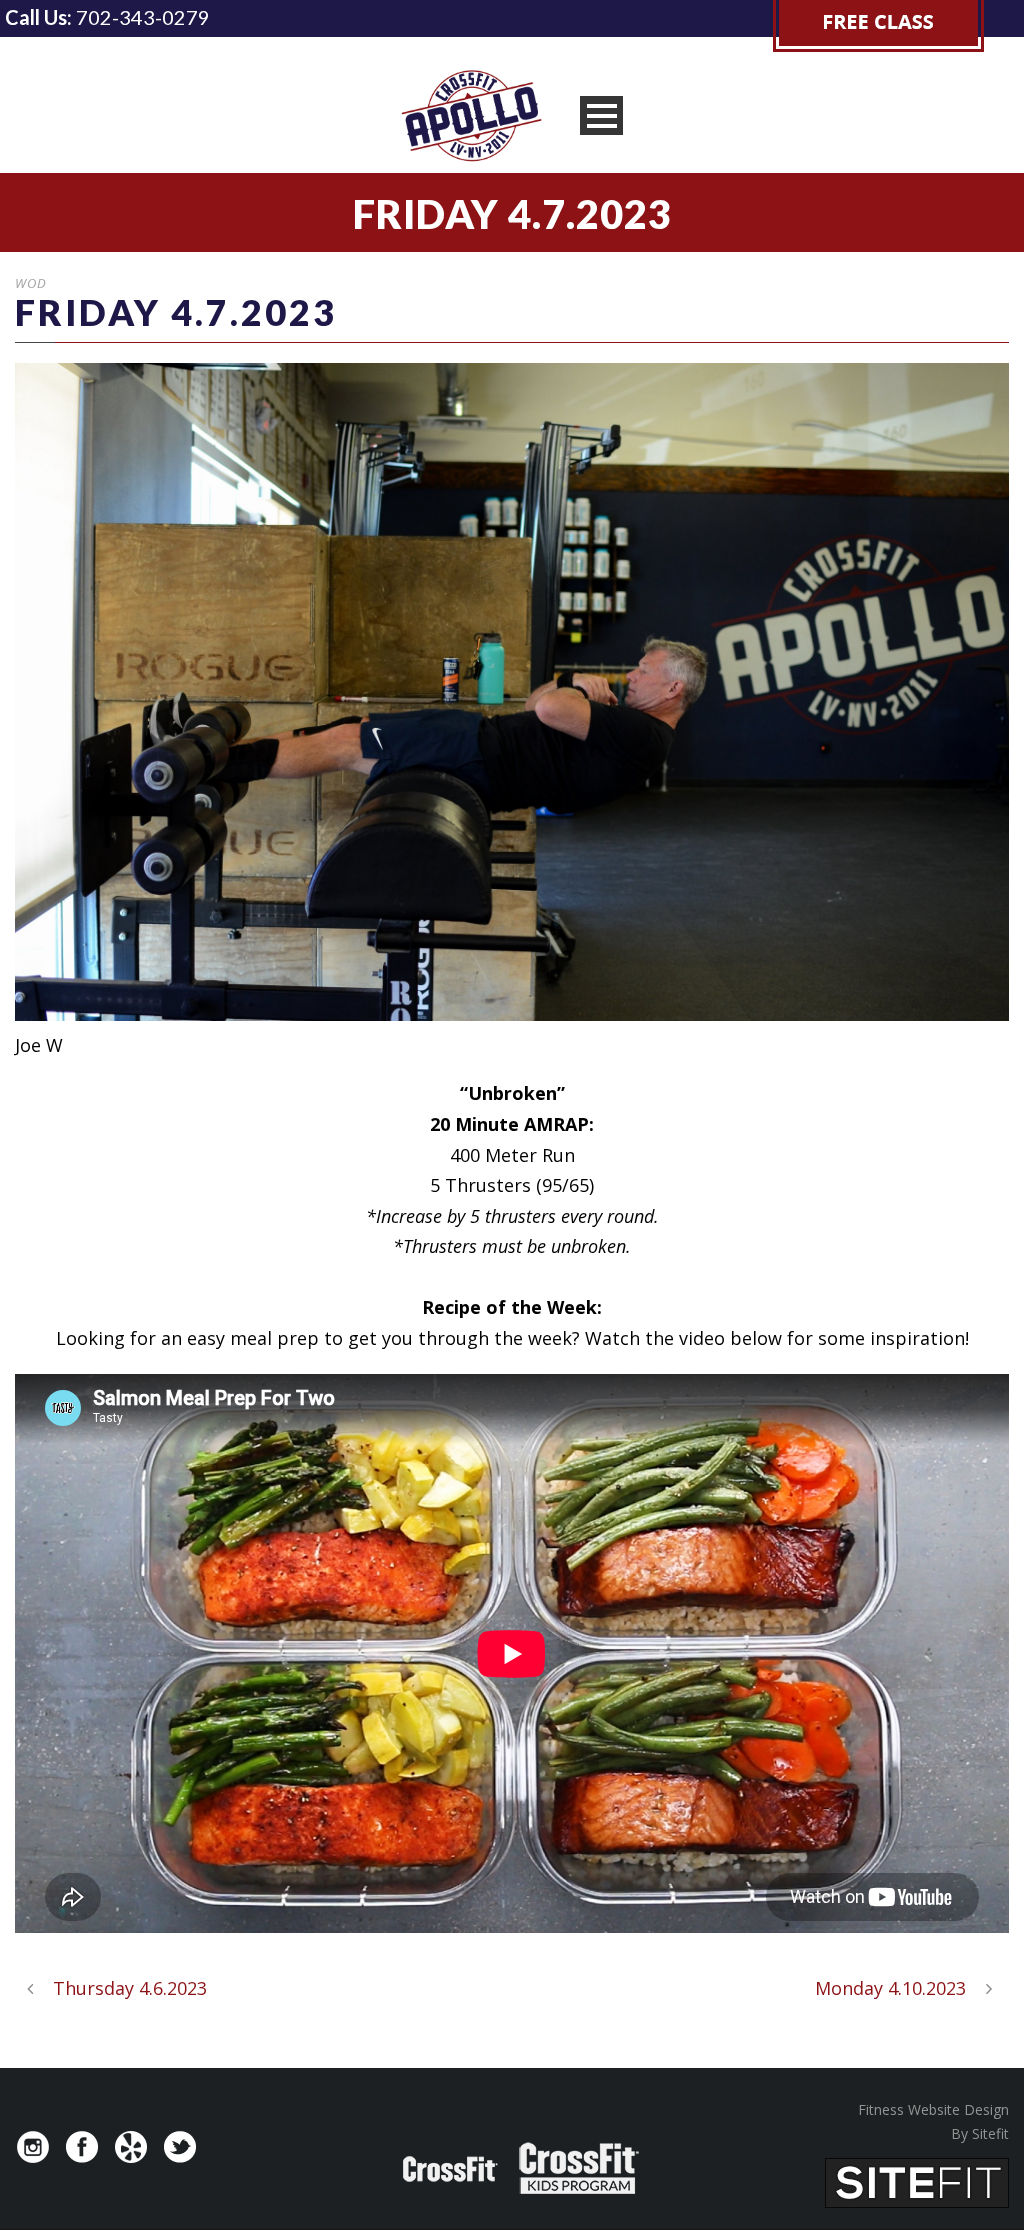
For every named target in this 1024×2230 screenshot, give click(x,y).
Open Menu (601, 115)
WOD (31, 283)
